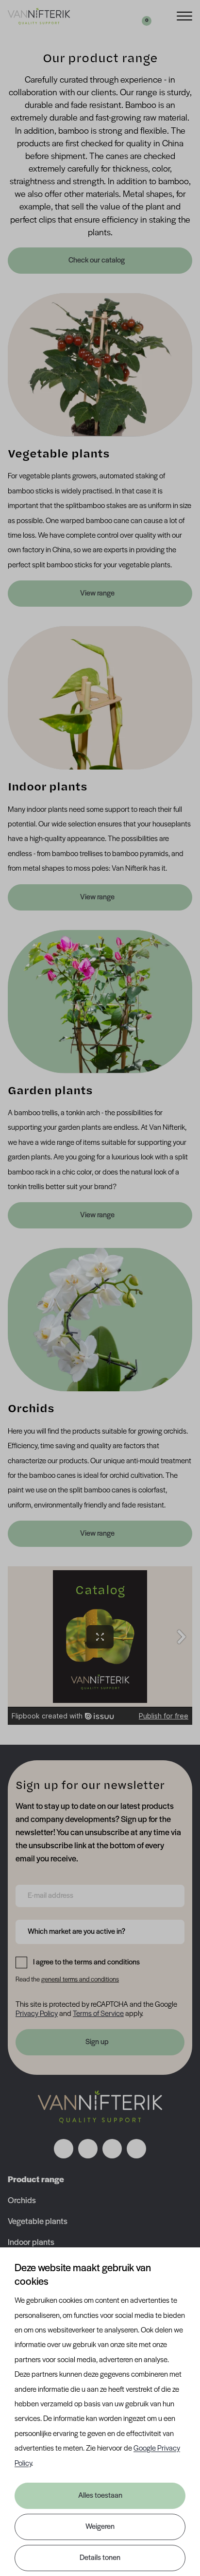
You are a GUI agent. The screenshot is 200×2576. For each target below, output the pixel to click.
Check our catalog (97, 261)
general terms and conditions (80, 1980)
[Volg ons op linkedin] (112, 2149)
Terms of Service (98, 2014)
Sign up (97, 2042)
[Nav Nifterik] (100, 2107)
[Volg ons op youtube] (136, 2149)
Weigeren (100, 2527)
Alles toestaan (100, 2496)
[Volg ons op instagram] (88, 2149)
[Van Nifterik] (39, 16)
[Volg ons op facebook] (64, 2149)
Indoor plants (31, 2243)
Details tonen (100, 2558)
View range (97, 594)
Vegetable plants (38, 2222)
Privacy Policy (37, 2014)
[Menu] (184, 15)
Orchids (22, 2201)
